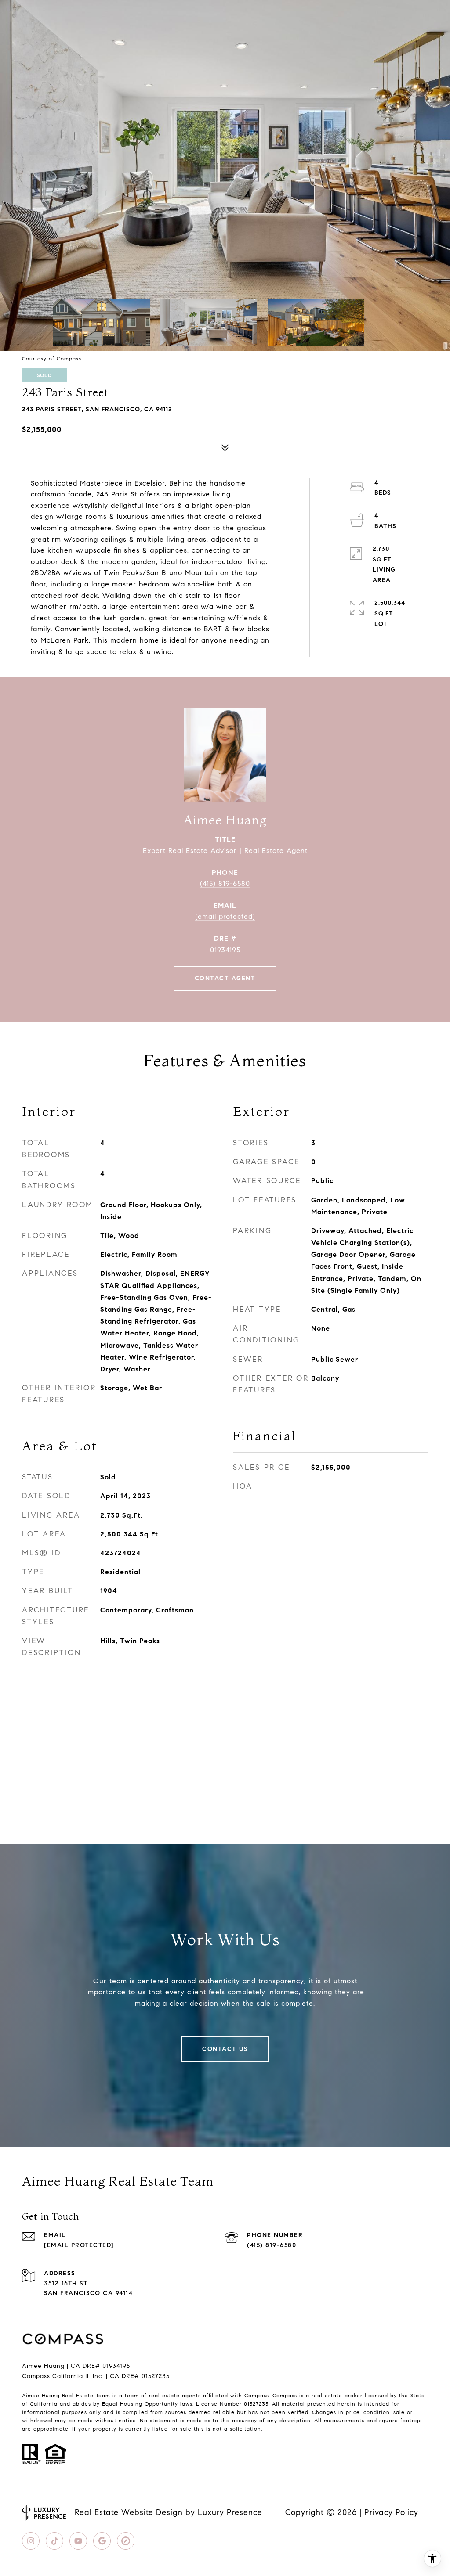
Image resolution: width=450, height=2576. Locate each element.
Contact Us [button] (225, 2049)
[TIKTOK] (54, 2541)
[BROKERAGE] (126, 2541)
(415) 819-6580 (225, 883)
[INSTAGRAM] (31, 2541)
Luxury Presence (230, 2512)
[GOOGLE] (102, 2541)
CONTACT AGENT (225, 978)
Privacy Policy (391, 2512)
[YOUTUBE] (78, 2541)
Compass (285, 2395)
